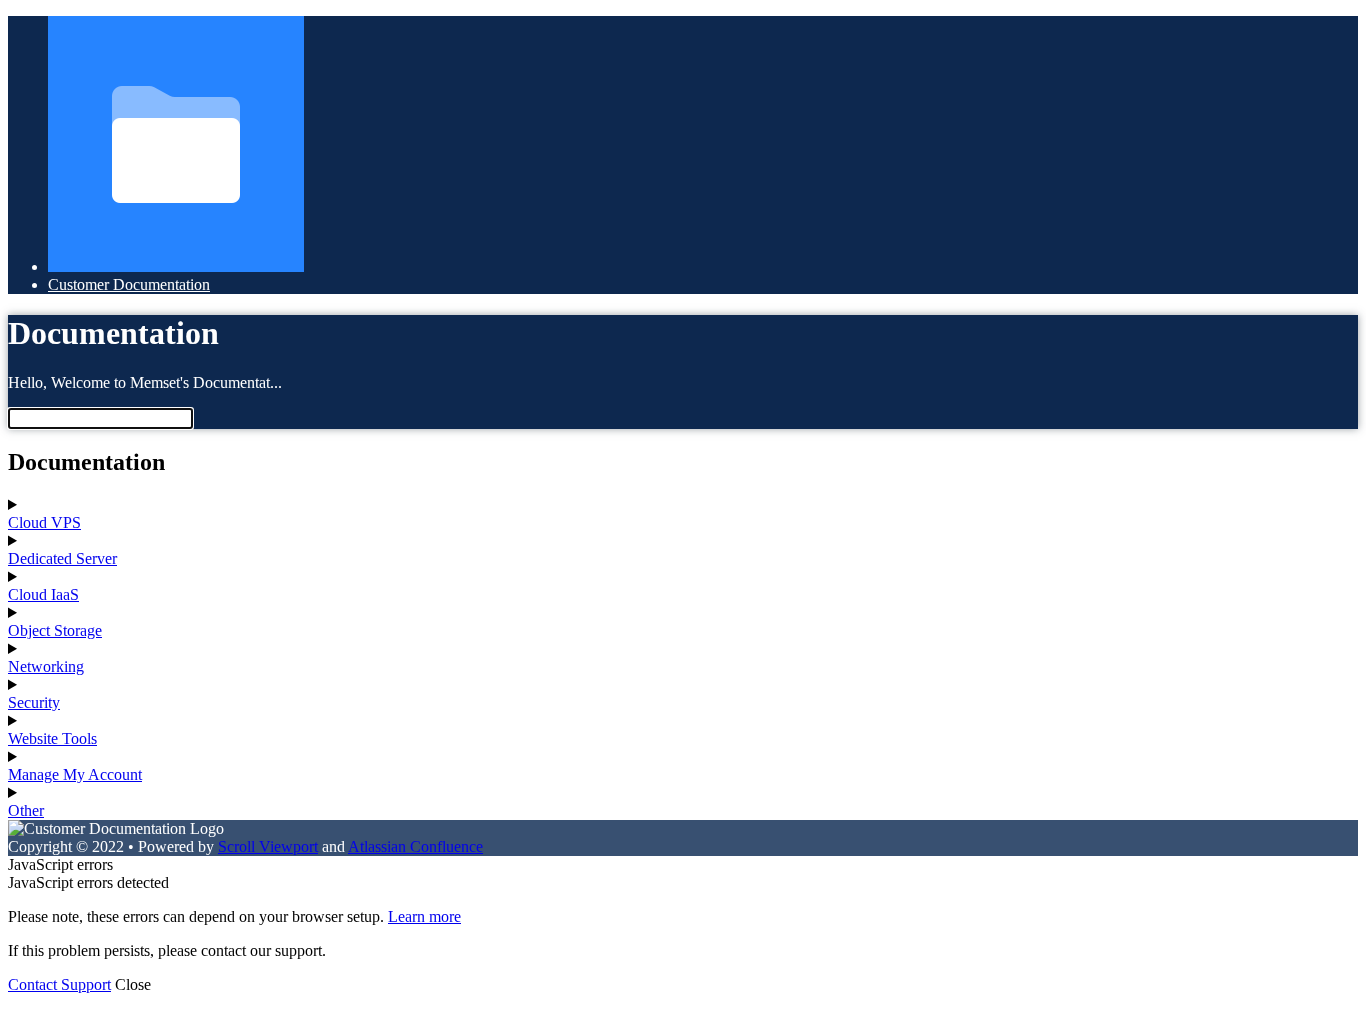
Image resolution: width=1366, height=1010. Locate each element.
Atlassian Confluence (415, 846)
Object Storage (55, 630)
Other (26, 810)
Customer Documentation (129, 284)
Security (34, 702)
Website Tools (52, 738)
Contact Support (59, 984)
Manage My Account (75, 774)
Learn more (424, 916)
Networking (46, 666)
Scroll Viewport (268, 846)
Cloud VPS (44, 522)
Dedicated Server (62, 558)
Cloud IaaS (43, 594)
